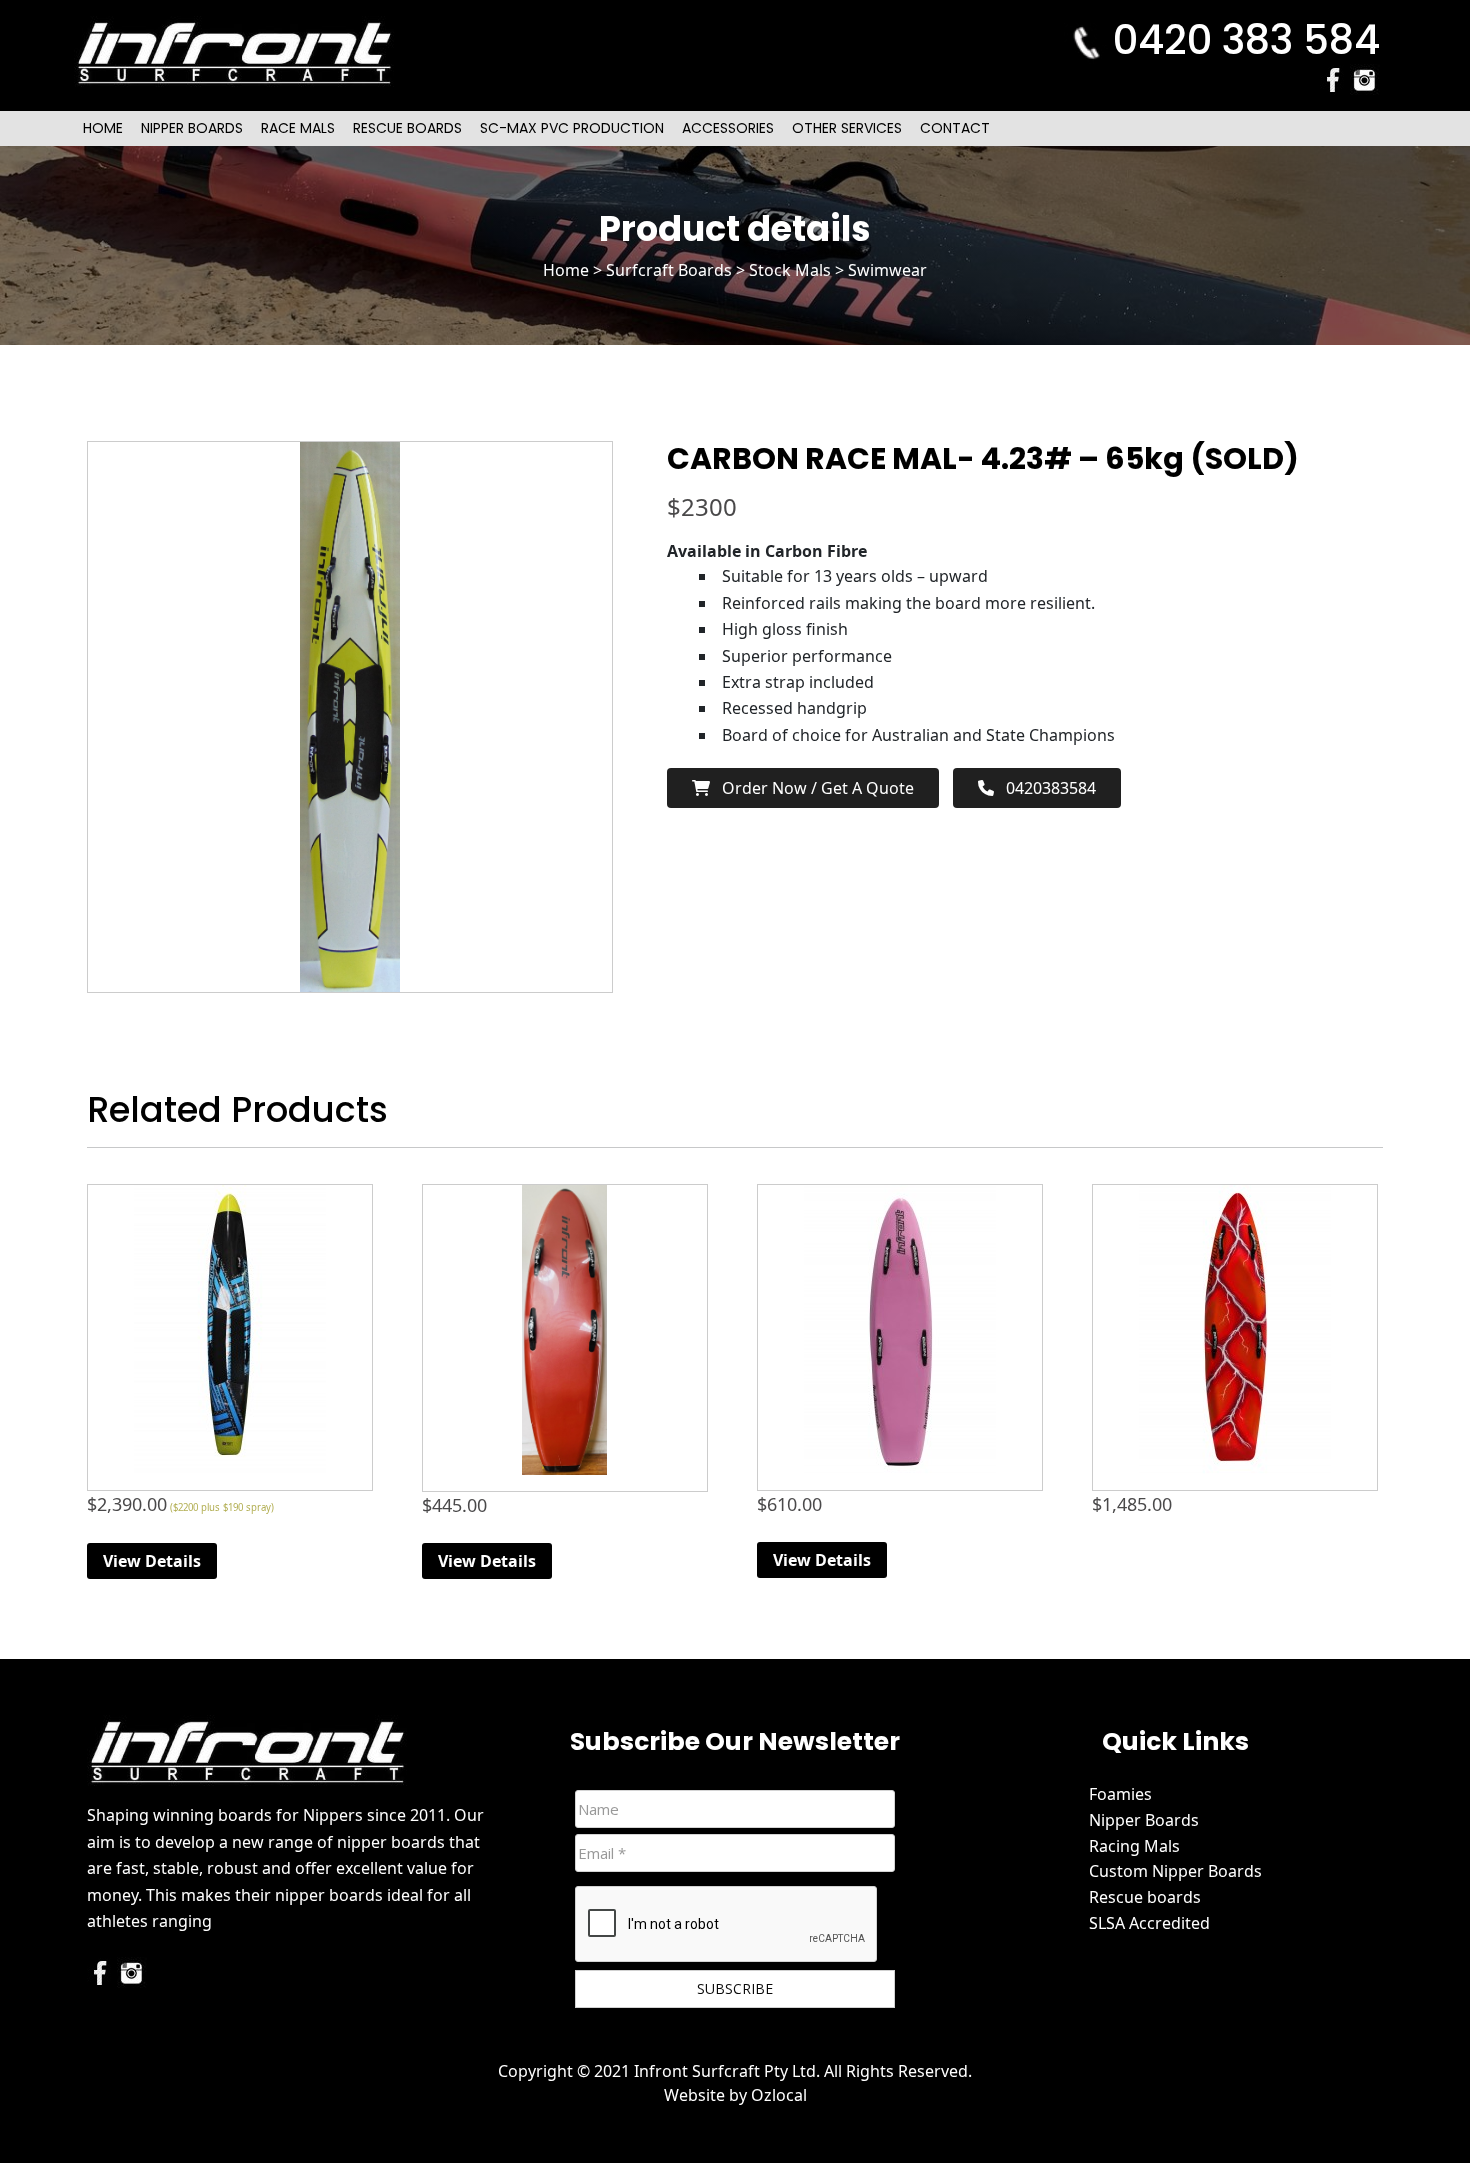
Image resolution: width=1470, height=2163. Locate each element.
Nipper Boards (192, 128)
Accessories (728, 128)
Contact (955, 128)
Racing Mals (1134, 1846)
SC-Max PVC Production (572, 128)
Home (103, 128)
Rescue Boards (407, 128)
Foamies (1120, 1794)
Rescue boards (1145, 1897)
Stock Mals (790, 270)
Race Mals (298, 128)
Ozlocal (779, 2095)
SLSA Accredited (1149, 1923)
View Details (152, 1561)
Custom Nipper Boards (1175, 1871)
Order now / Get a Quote (812, 788)
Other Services (847, 128)
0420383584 (1045, 788)
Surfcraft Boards (669, 270)
